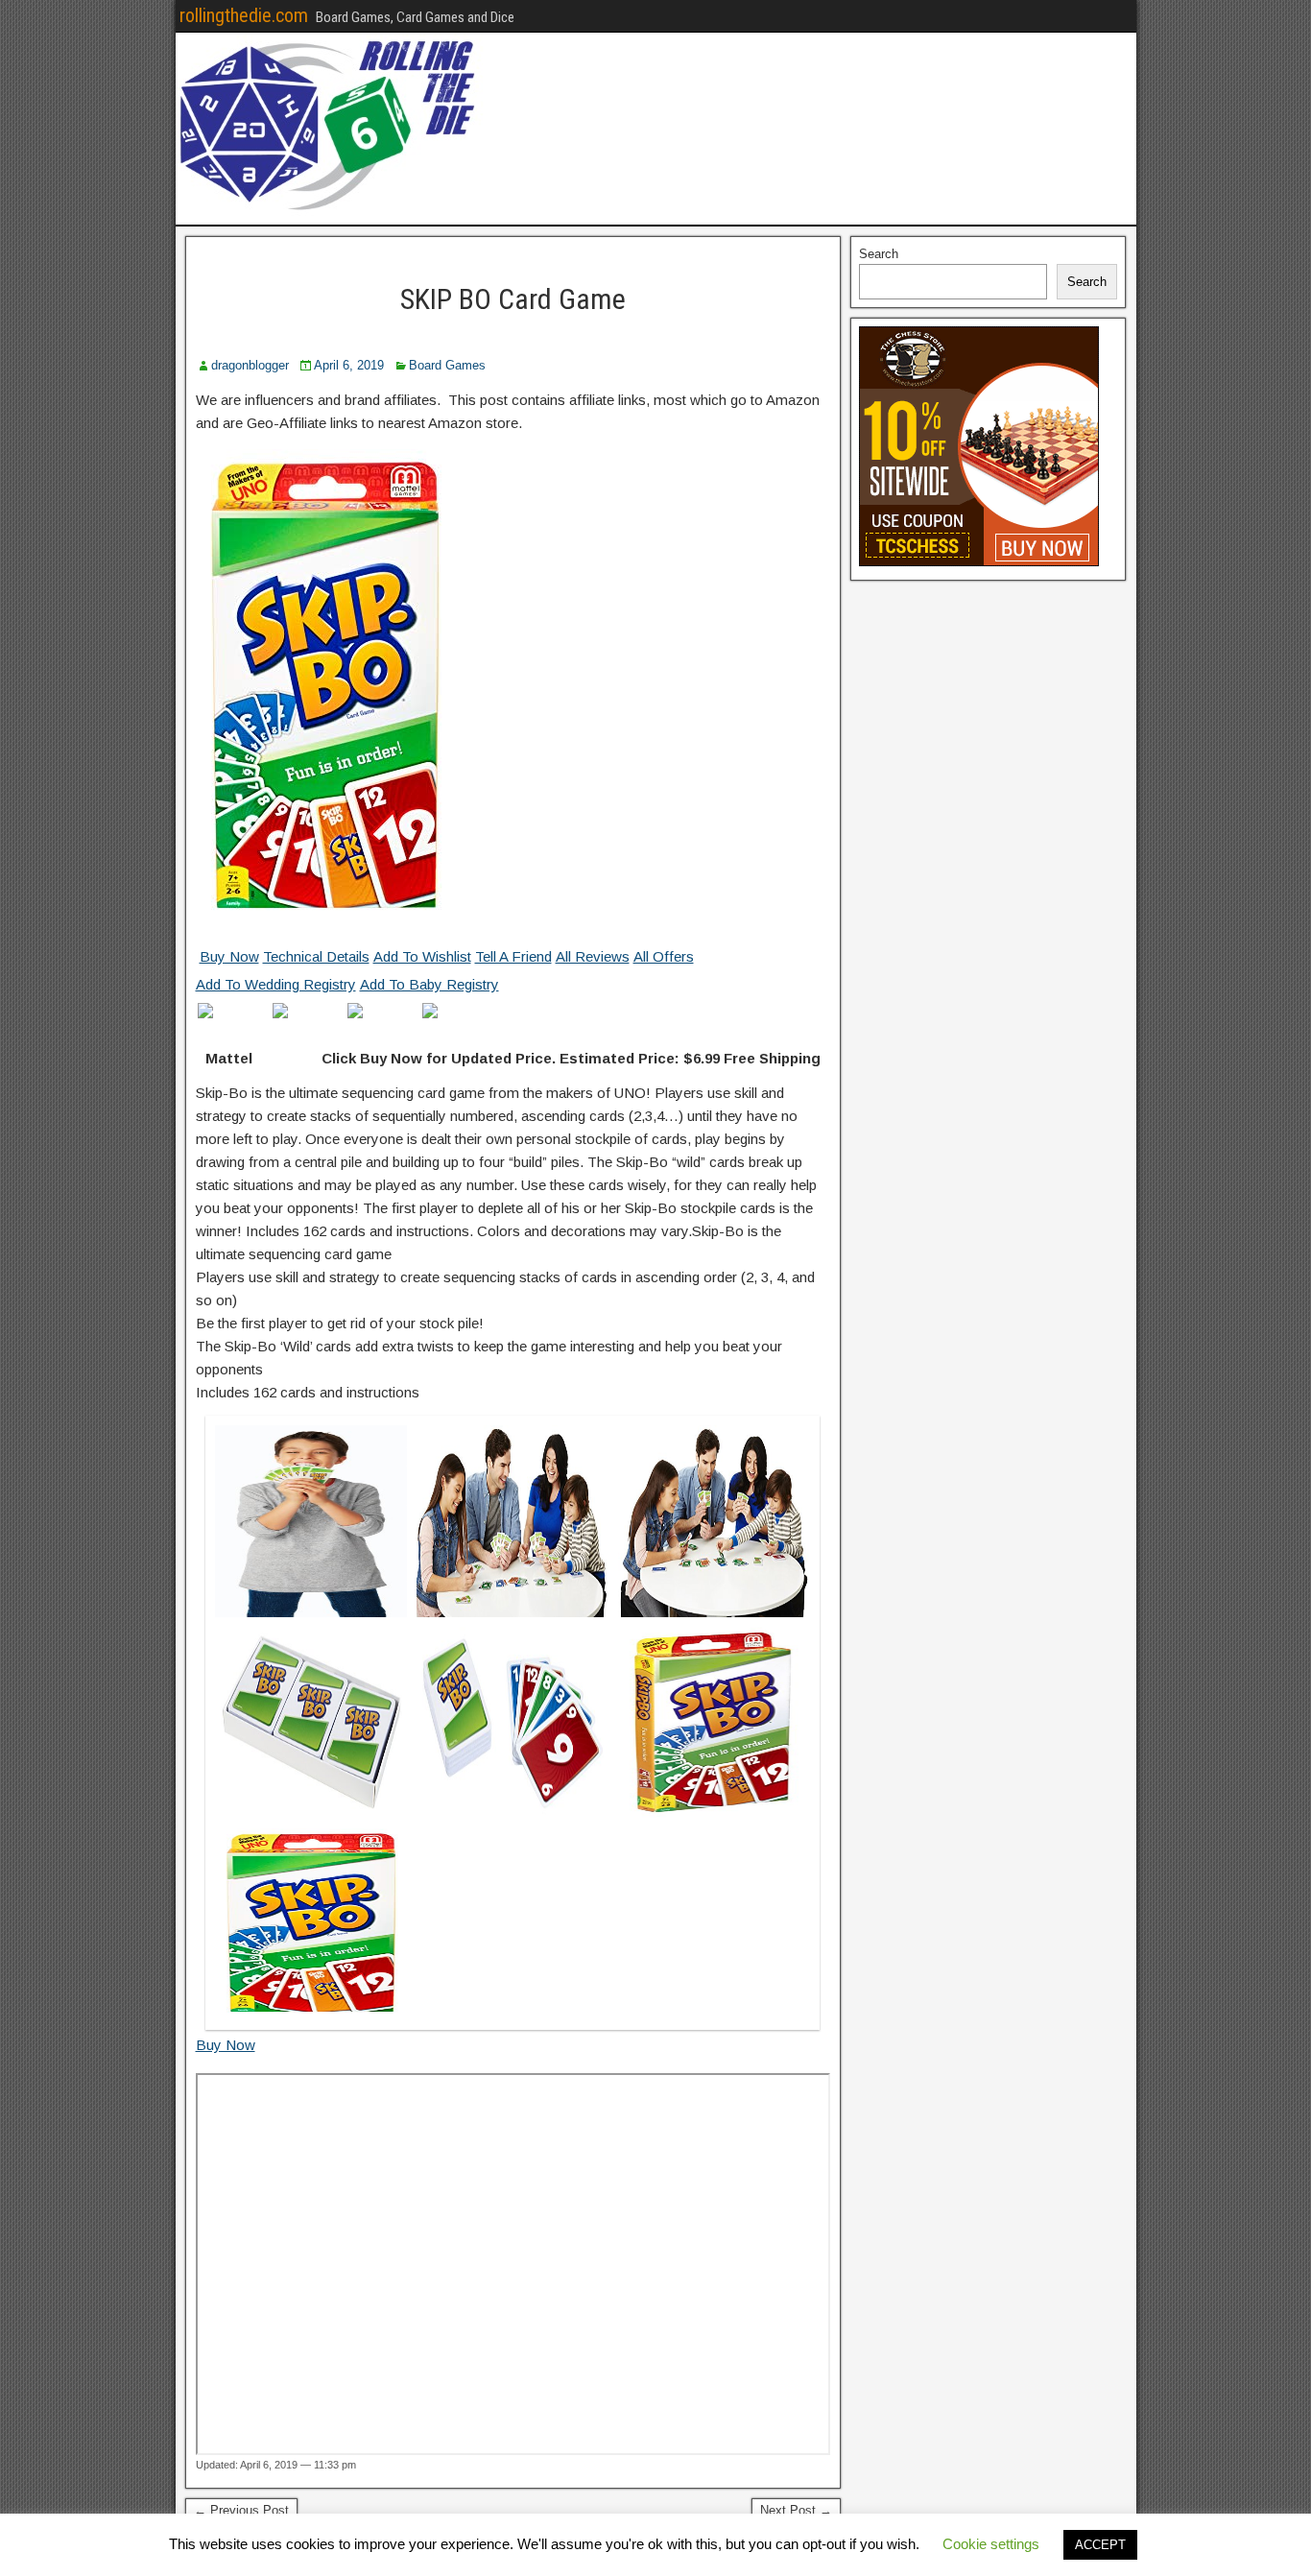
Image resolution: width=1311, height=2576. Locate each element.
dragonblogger (250, 365)
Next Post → (796, 2510)
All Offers (664, 956)
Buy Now (229, 956)
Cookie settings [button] (991, 2544)
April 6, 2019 (349, 365)
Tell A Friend (513, 956)
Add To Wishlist (422, 956)
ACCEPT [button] (1100, 2545)
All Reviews (593, 956)
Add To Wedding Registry (276, 984)
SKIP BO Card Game (513, 299)
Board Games (447, 365)
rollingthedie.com (244, 15)
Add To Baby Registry (429, 984)
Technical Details (316, 956)
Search (879, 254)
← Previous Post (241, 2510)
